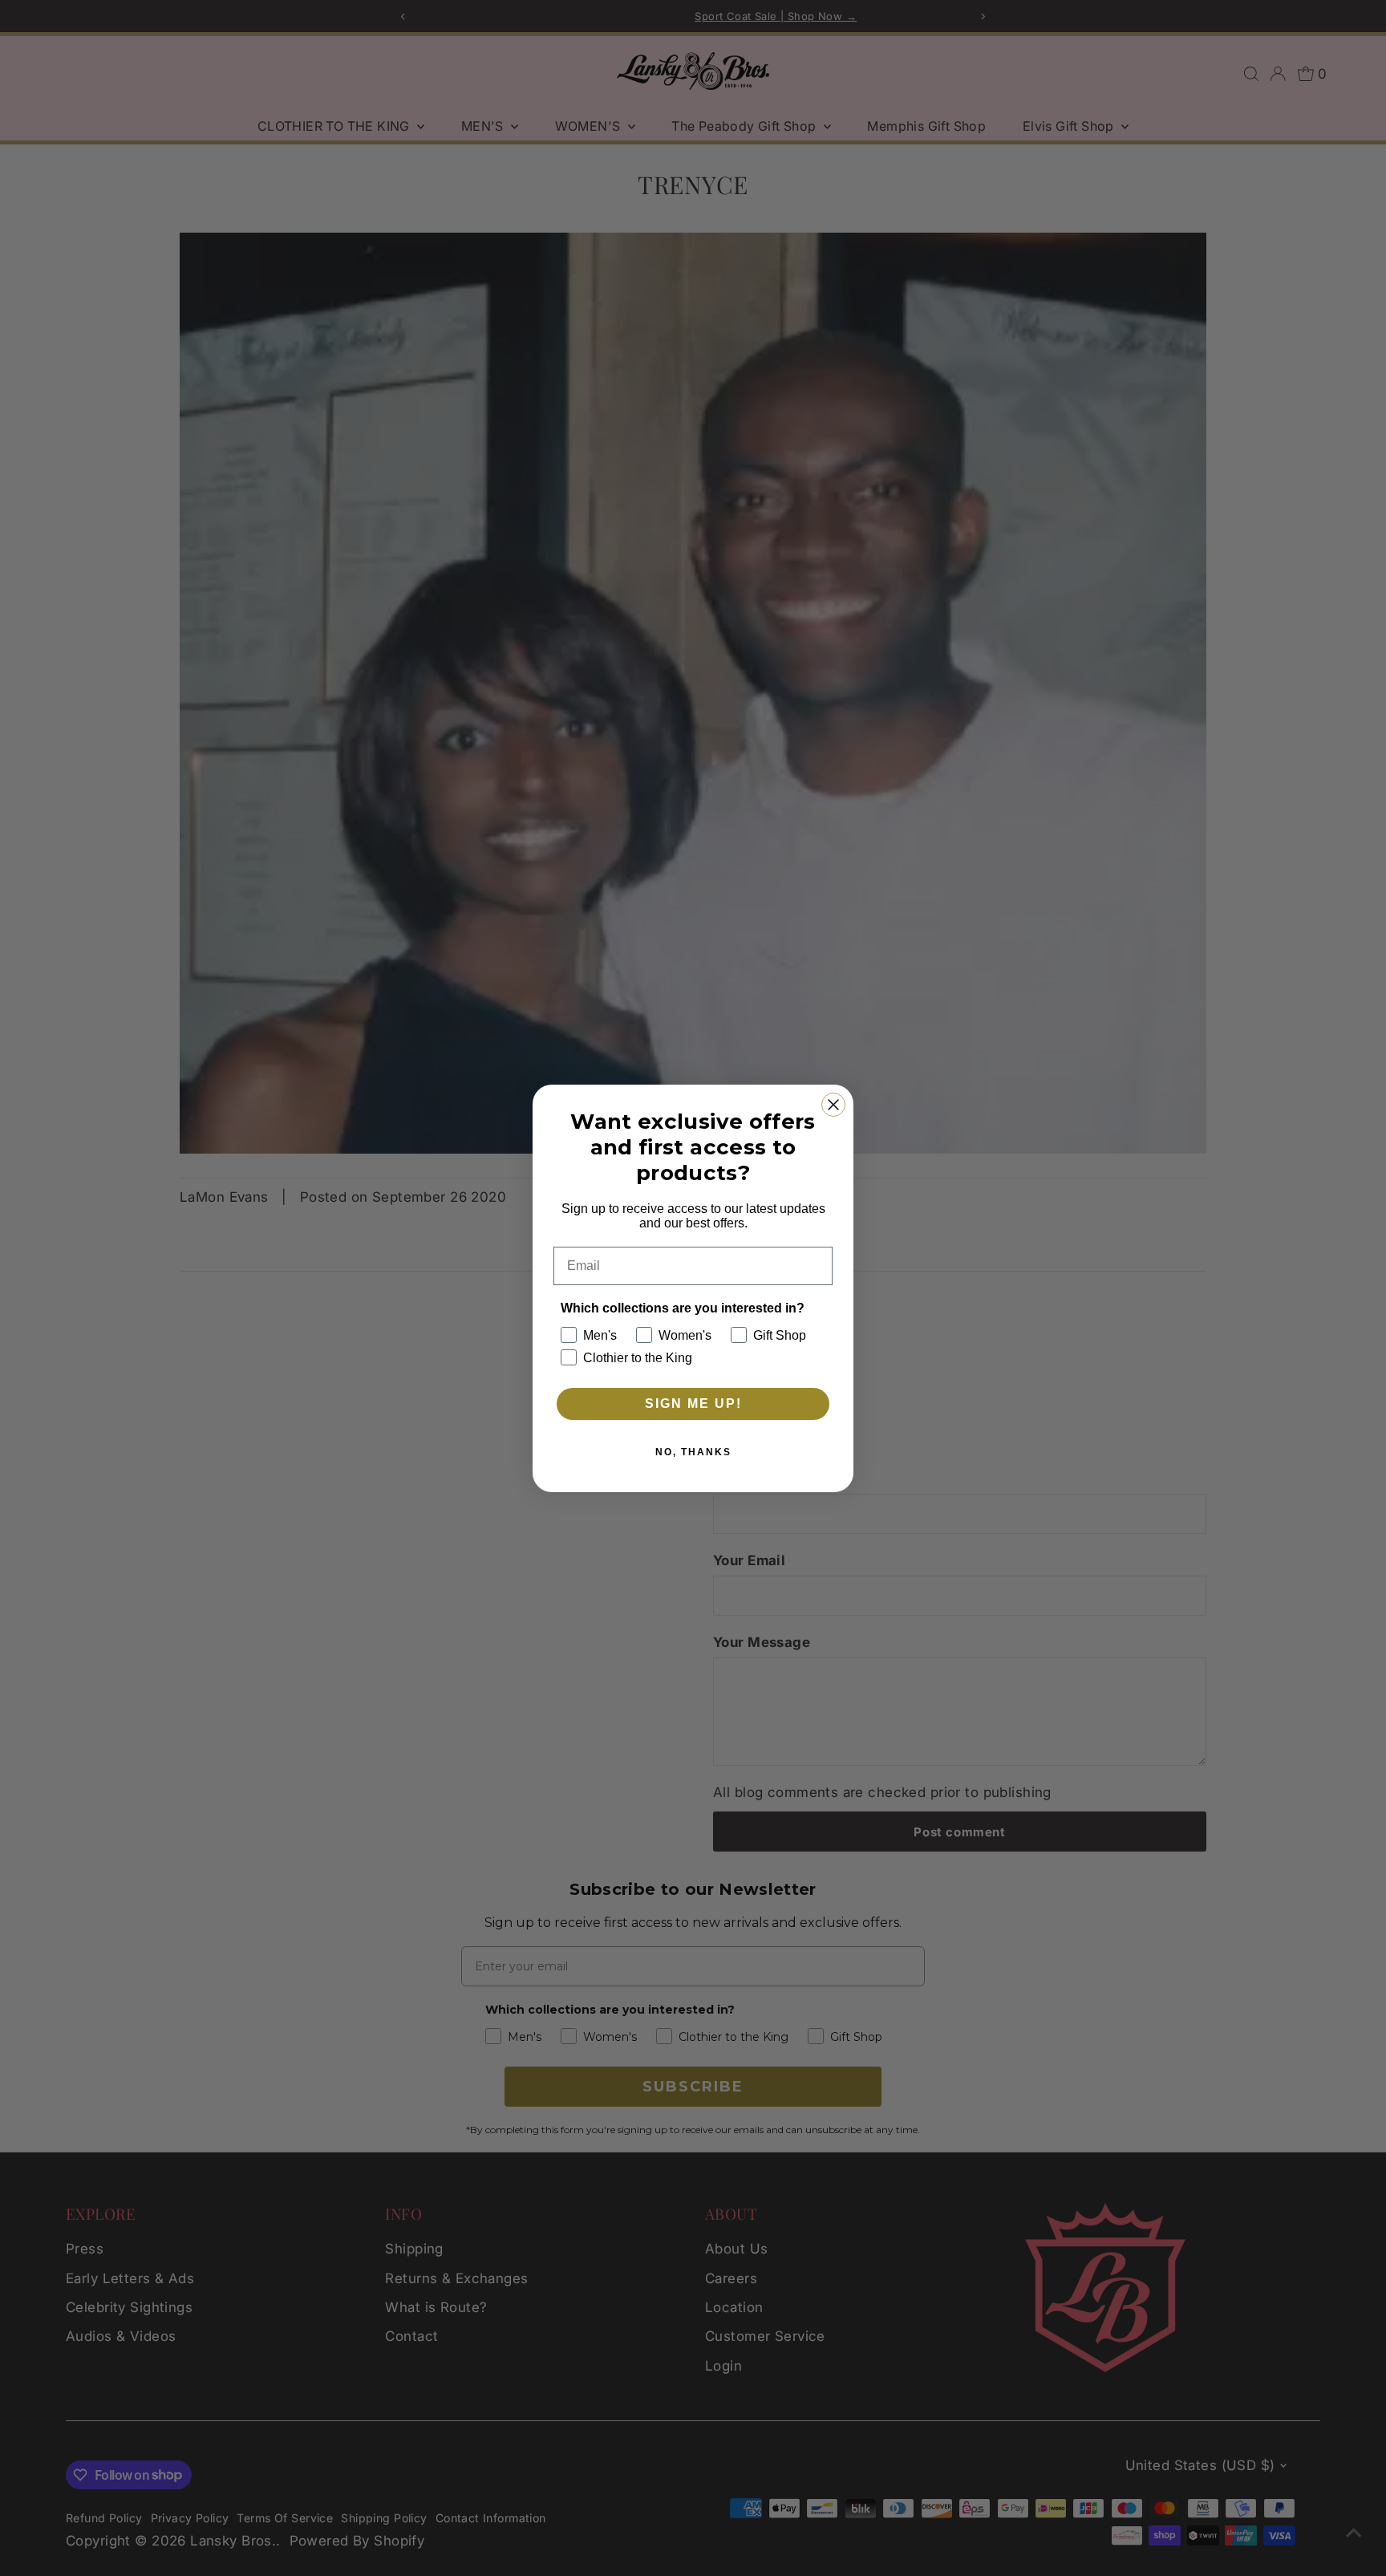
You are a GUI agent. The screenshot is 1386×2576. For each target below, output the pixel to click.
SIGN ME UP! (693, 1404)
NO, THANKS (693, 1452)
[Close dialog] (833, 1105)
